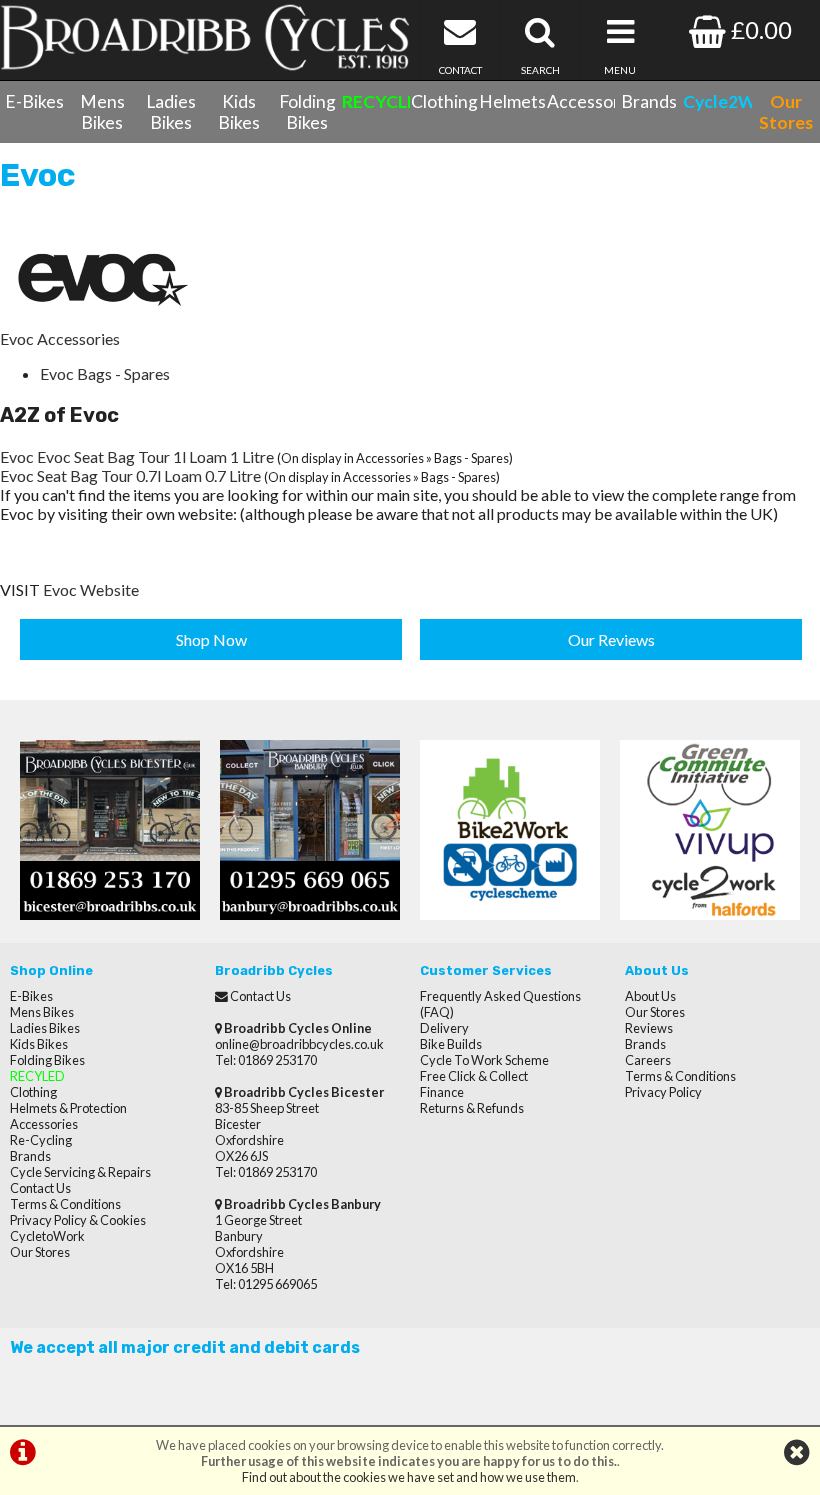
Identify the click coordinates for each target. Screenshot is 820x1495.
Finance (442, 1092)
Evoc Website (91, 589)
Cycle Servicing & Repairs (80, 1172)
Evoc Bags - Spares (105, 373)
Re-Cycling (41, 1140)
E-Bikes (34, 101)
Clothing (444, 101)
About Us (650, 996)
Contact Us (40, 1188)
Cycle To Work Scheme (484, 1060)
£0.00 (759, 29)
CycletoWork (47, 1236)
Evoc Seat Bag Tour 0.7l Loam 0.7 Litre (130, 475)
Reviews (649, 1028)
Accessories (581, 101)
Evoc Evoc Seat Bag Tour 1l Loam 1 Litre (137, 456)
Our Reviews (611, 639)
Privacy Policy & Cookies (78, 1220)
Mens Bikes (102, 112)
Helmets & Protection (68, 1108)
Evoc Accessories (60, 338)
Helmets (512, 101)
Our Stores (40, 1252)
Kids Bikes (239, 112)
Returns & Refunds (472, 1108)
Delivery (444, 1028)
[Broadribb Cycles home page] (205, 37)
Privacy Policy (663, 1092)
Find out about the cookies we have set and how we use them (409, 1477)
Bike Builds (451, 1044)
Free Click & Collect (474, 1076)
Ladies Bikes (171, 112)
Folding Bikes (307, 112)
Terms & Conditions (65, 1204)
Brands (649, 101)
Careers (648, 1060)
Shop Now (211, 639)
